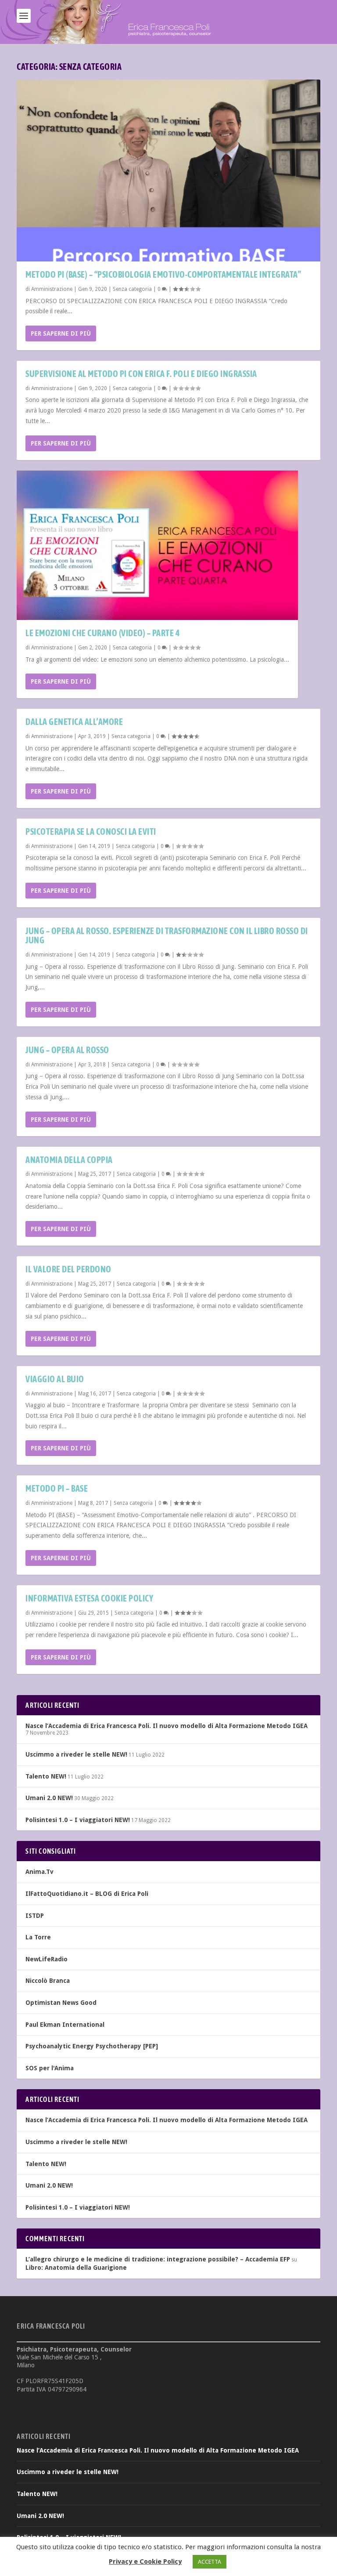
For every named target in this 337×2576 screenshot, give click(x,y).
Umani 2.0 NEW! (49, 1798)
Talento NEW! (46, 1776)
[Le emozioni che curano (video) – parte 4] (157, 545)
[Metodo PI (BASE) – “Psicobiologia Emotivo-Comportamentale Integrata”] (168, 170)
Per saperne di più (61, 333)
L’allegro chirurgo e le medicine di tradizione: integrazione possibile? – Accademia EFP (158, 2259)
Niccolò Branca (48, 1981)
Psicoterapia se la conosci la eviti (91, 831)
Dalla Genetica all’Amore (74, 722)
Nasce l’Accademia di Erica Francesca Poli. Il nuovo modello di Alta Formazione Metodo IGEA (167, 1726)
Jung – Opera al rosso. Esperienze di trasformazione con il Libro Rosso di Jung (167, 936)
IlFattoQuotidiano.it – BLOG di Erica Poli (87, 1894)
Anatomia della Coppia (69, 1160)
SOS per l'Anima (50, 2068)
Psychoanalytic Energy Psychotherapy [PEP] (92, 2046)
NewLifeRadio (47, 1959)
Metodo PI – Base (57, 1488)
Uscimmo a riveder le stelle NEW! (76, 1754)
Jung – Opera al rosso (67, 1050)
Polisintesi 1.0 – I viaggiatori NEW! (78, 1820)
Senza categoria (132, 289)
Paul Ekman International (65, 2025)
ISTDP (35, 1916)
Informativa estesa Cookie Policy (89, 1598)
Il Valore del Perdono (68, 1269)
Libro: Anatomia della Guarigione (76, 2268)
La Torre (38, 1937)
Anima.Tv (39, 1872)
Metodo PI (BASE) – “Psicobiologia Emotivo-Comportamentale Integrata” (163, 274)
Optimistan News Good (61, 2003)
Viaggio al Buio (55, 1379)
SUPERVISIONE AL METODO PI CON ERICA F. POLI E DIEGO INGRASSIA (141, 374)
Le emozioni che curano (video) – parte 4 (102, 633)
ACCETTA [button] (210, 2562)
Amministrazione (52, 289)
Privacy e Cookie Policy (145, 2562)
